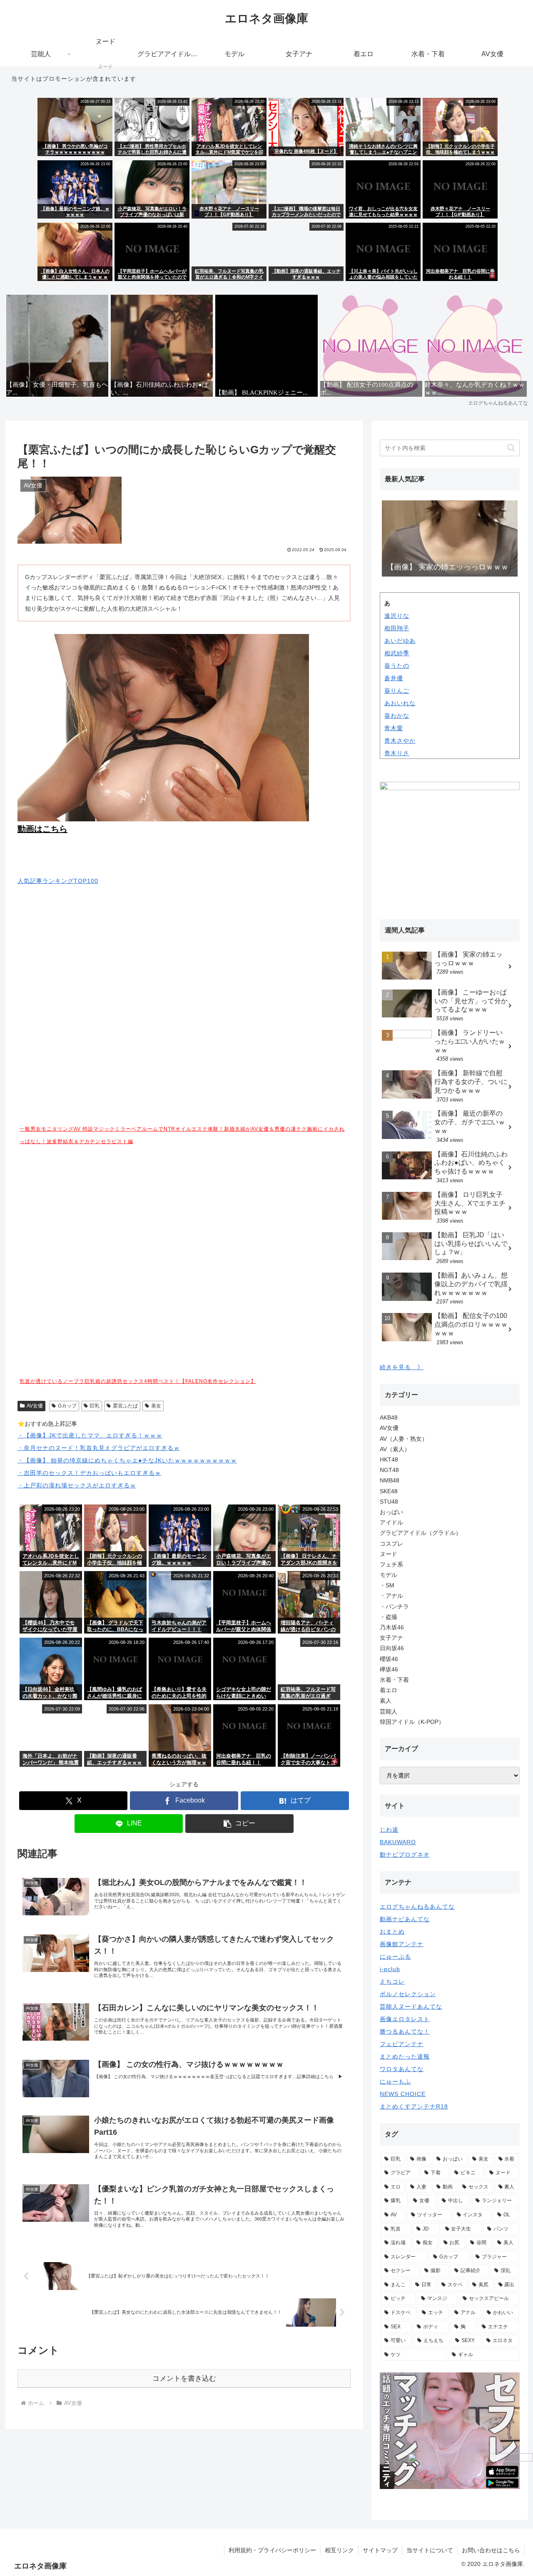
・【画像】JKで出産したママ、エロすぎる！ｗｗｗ (90, 1435)
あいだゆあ (400, 641)
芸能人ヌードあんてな (411, 2007)
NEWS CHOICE (403, 2094)
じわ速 (389, 1830)
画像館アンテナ (402, 1944)
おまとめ (392, 1932)
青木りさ (397, 753)
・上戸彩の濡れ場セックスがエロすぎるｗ (77, 1485)
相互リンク (339, 2550)
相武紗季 (397, 653)
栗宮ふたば (125, 1406)
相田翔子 (397, 628)
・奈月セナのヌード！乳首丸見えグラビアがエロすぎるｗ (99, 1448)
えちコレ (392, 1982)
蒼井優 (394, 678)
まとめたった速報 (405, 2056)
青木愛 (394, 728)
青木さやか (400, 741)
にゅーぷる (395, 1957)
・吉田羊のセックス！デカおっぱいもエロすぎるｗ (89, 1473)
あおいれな (400, 703)
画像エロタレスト (405, 2019)
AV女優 (35, 1406)
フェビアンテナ (402, 2044)
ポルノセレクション (408, 1994)
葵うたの (397, 666)
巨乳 (95, 1406)
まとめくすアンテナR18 (414, 2106)
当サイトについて (430, 2550)
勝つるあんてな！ (405, 2031)
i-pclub (390, 1969)
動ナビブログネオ (405, 1855)
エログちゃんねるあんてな (417, 1907)
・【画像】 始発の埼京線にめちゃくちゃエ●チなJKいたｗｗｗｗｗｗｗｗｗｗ (127, 1460)
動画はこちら (42, 829)
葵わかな (397, 716)
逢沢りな (397, 616)
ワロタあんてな (402, 2069)
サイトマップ (380, 2550)
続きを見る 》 (402, 1367)
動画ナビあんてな (405, 1919)
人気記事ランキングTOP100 (58, 881)
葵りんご (397, 691)
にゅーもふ (395, 2081)
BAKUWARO (398, 1842)
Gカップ (67, 1406)
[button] (239, 1824)
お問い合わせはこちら (491, 2550)
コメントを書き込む (184, 2378)
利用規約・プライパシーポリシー (272, 2550)
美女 (156, 1406)
